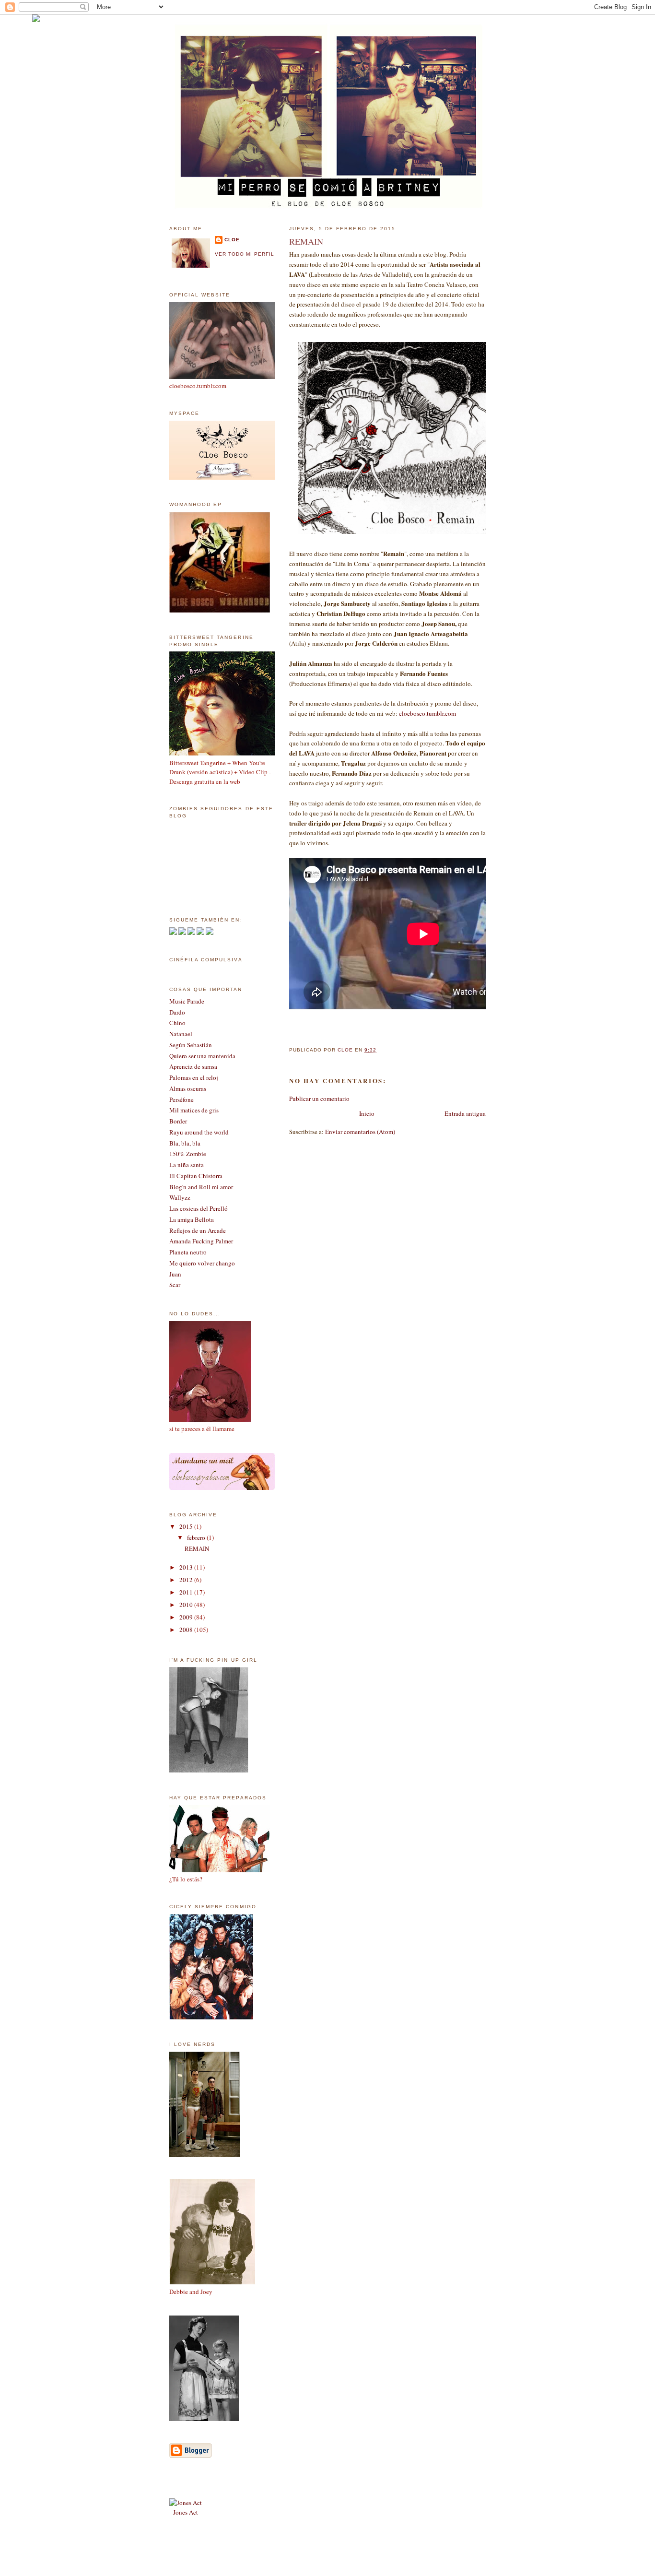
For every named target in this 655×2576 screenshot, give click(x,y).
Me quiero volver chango (202, 1263)
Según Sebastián (191, 1045)
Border (178, 1121)
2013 (187, 1567)
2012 (187, 1580)
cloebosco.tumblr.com (427, 713)
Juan (175, 1274)
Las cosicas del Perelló (199, 1208)
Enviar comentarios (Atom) (360, 1132)
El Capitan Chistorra (196, 1176)
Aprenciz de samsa (193, 1066)
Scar (175, 1285)
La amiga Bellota (192, 1219)
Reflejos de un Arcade (198, 1230)
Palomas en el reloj (194, 1077)
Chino (177, 1023)
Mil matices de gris (194, 1110)
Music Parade (187, 1001)
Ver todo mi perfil (245, 254)
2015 (187, 1526)
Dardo (177, 1012)
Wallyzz (180, 1197)
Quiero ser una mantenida (202, 1056)
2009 (187, 1617)
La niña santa (187, 1165)
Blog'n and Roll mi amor (201, 1187)
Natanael (181, 1034)
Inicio (367, 1113)
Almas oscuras (188, 1088)
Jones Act (186, 2512)
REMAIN (197, 1548)
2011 (187, 1592)
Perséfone (181, 1099)
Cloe (232, 240)
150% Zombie (188, 1154)
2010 (187, 1605)
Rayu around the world (199, 1132)
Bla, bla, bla (185, 1143)
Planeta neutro (188, 1252)
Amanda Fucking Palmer (201, 1241)
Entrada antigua (465, 1113)
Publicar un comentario (319, 1099)
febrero (197, 1537)
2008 (187, 1630)
